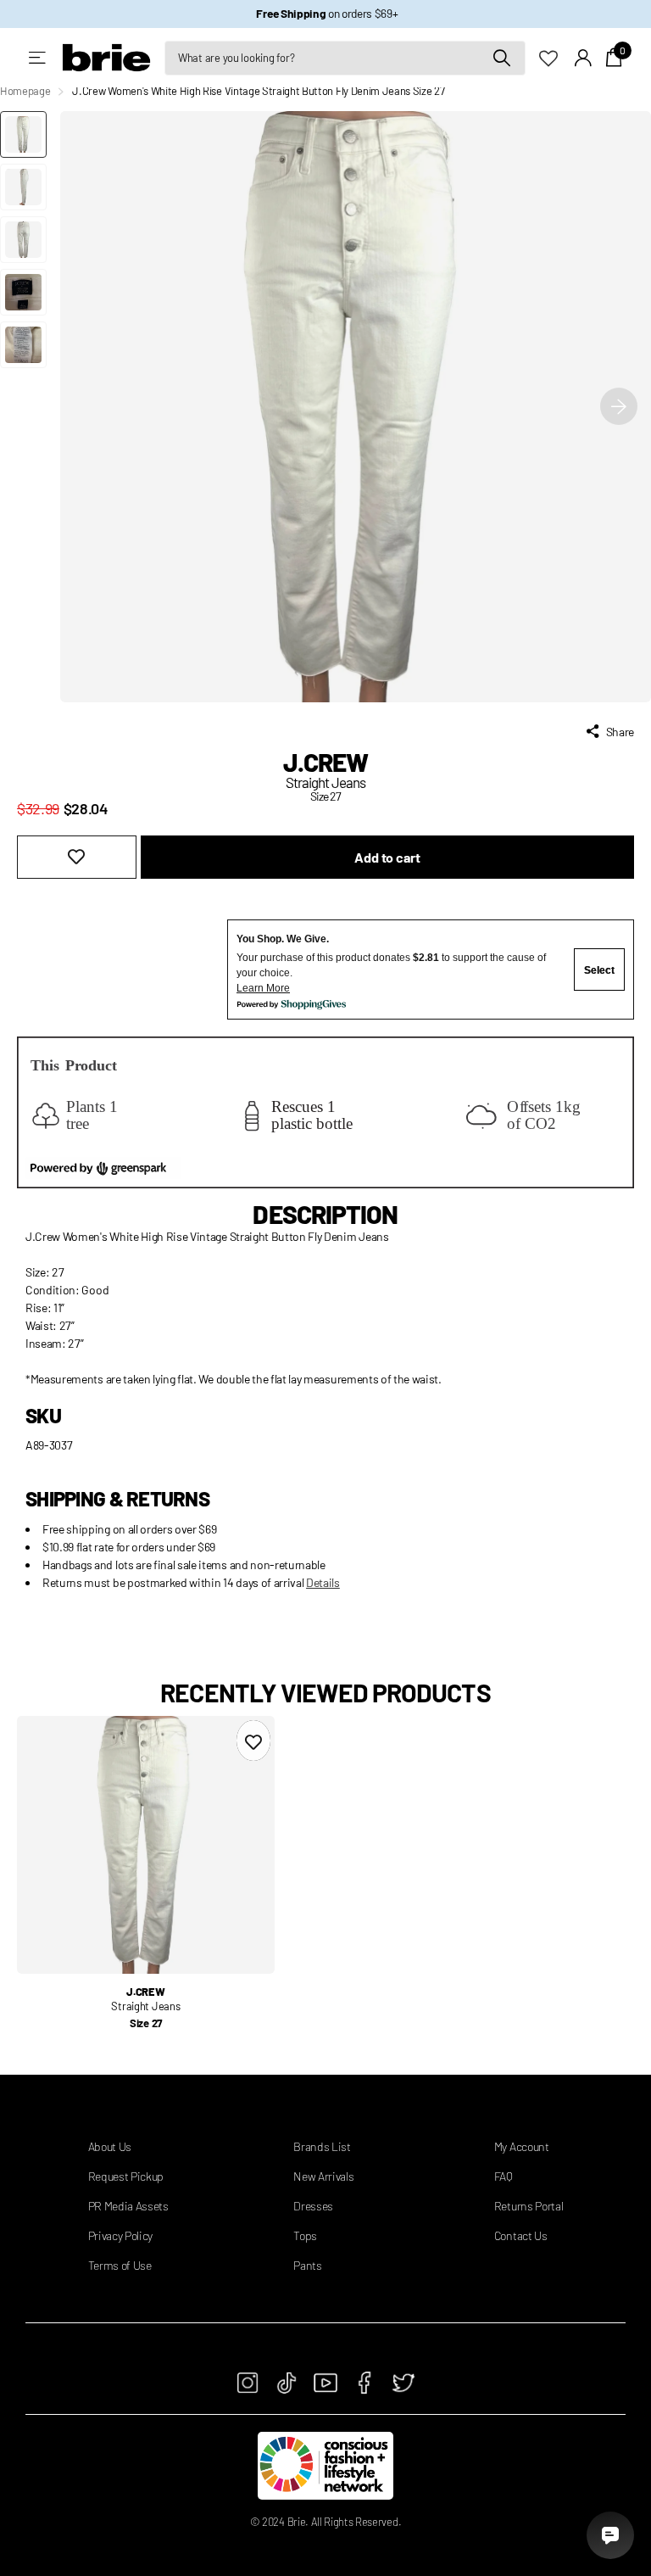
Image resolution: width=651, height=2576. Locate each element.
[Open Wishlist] (557, 57)
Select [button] (599, 970)
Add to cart (387, 857)
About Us (110, 2146)
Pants (307, 2265)
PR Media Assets (128, 2206)
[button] (619, 407)
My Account (522, 2146)
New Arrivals (323, 2176)
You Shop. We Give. (283, 939)
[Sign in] (584, 58)
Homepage (25, 91)
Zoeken (502, 58)
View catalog (39, 58)
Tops (305, 2235)
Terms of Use (120, 2265)
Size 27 (146, 2023)
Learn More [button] (263, 988)
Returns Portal (529, 2206)
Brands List (322, 2146)
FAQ (504, 2176)
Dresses (313, 2206)
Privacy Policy (121, 2235)
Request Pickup (126, 2176)
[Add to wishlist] (77, 857)
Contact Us (521, 2235)
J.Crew (326, 762)
